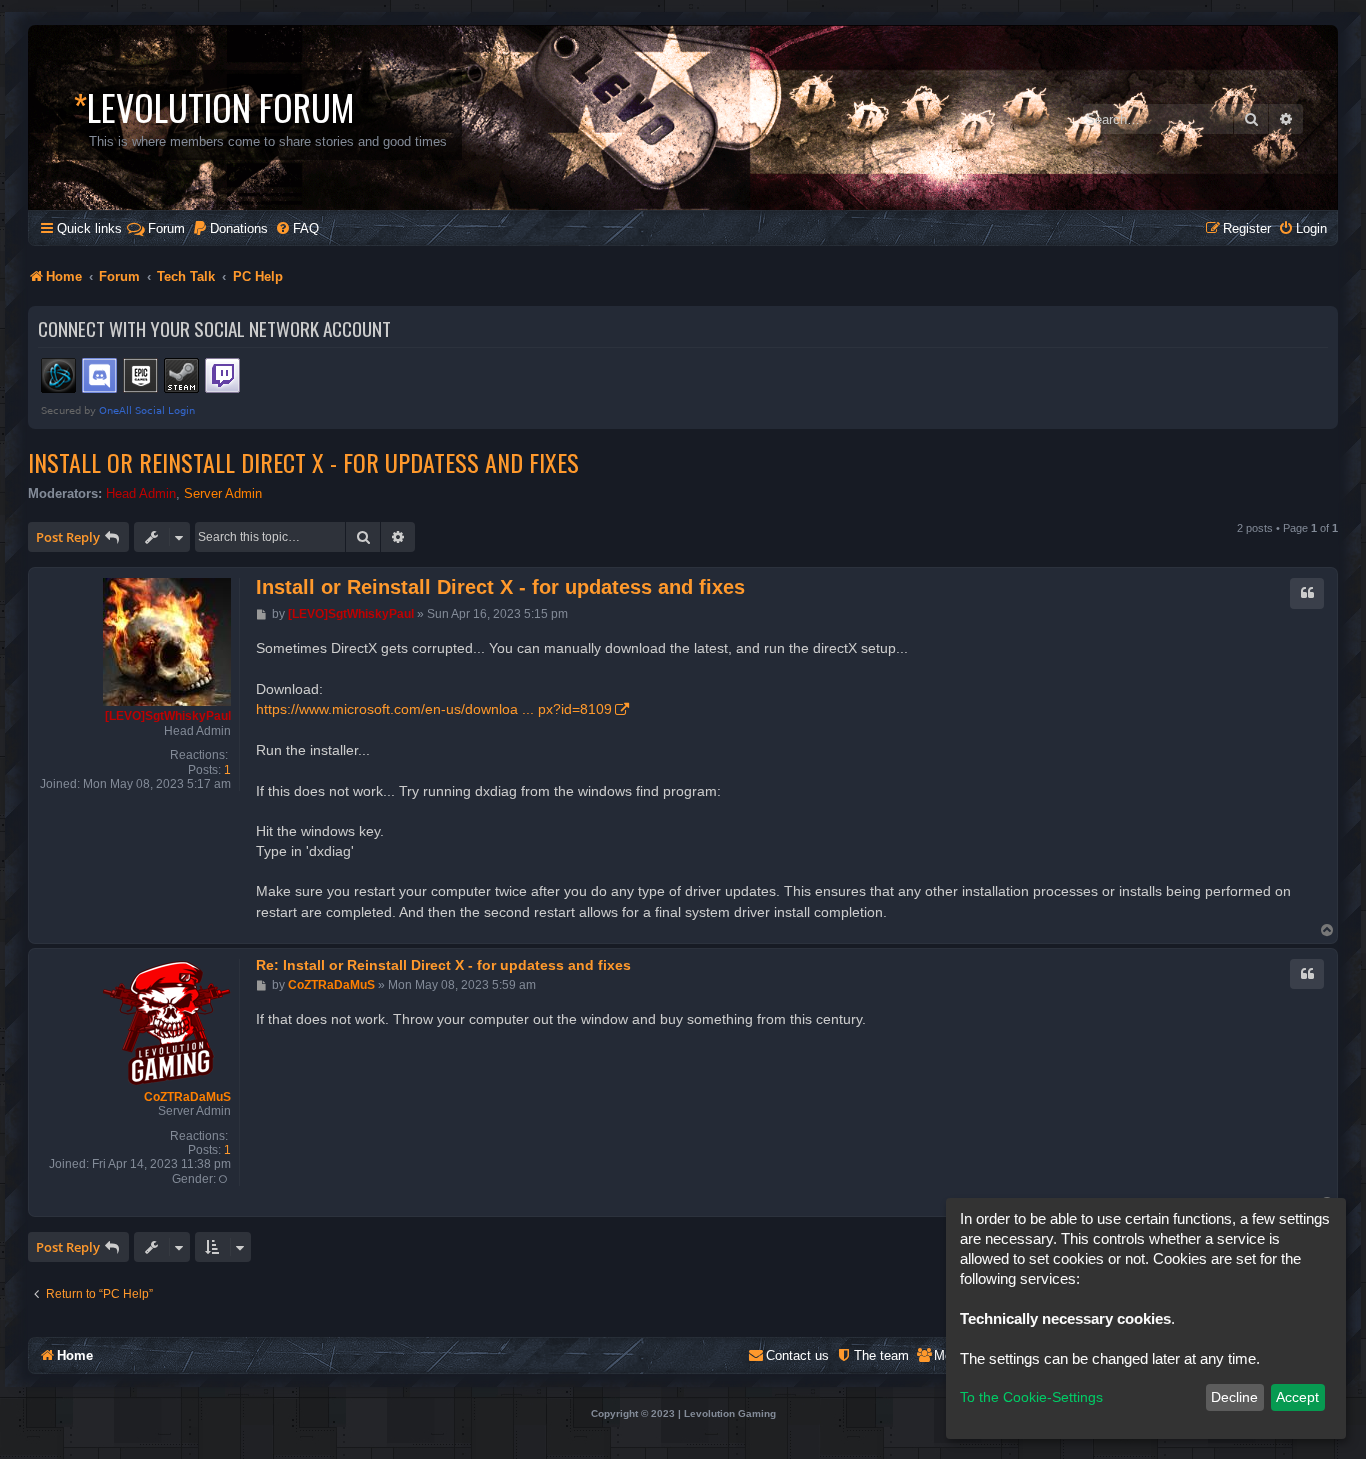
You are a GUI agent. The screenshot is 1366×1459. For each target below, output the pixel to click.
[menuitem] (230, 228)
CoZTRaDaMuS (187, 1097)
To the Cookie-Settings (1031, 1397)
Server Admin (223, 493)
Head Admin (141, 493)
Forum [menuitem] (166, 228)
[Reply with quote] (1307, 593)
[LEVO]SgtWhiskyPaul (168, 716)
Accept (1297, 1397)
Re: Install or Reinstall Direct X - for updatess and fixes (443, 965)
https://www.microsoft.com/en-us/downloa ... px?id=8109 (434, 709)
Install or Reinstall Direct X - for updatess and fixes (303, 462)
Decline (1234, 1397)
